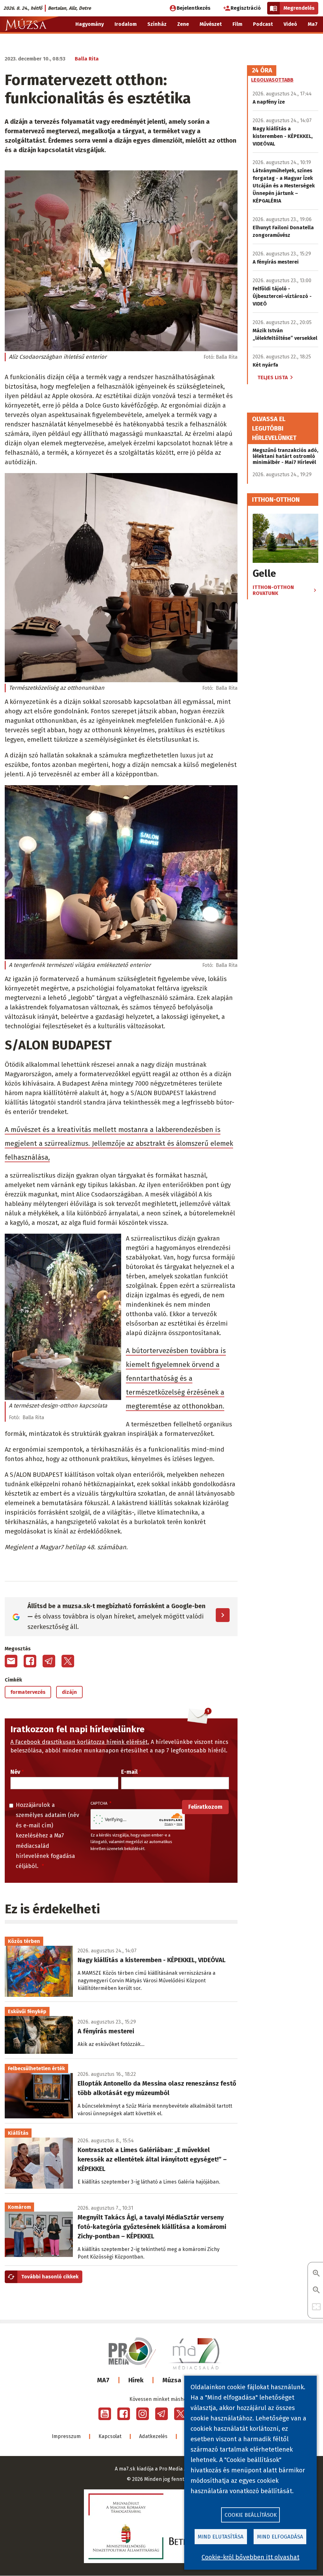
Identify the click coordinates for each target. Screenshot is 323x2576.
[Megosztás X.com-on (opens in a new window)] (68, 1661)
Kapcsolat (110, 2436)
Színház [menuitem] (157, 24)
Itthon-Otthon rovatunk (273, 590)
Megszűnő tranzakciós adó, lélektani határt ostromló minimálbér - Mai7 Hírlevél (285, 456)
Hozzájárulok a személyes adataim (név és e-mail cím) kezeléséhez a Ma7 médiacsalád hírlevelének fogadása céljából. (47, 1836)
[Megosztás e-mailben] (11, 1661)
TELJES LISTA (273, 377)
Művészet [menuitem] (211, 24)
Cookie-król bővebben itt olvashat (250, 2557)
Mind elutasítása (221, 2537)
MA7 (103, 2380)
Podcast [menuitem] (263, 24)
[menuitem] (314, 40)
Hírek (136, 2380)
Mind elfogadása (280, 2537)
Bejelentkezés (194, 8)
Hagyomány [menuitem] (90, 24)
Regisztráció (246, 8)
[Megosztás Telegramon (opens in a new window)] (49, 1661)
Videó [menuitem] (290, 24)
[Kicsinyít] (316, 2290)
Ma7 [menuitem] (313, 24)
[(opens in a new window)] (105, 2414)
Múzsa (172, 2380)
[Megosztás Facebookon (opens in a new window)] (30, 1661)
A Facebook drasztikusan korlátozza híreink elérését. (80, 1742)
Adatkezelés (153, 2436)
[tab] (262, 71)
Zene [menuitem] (183, 24)
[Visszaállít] (316, 2307)
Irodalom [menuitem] (126, 24)
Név (15, 1772)
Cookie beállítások (251, 2515)
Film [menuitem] (237, 24)
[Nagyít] (316, 2274)
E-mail (129, 1772)
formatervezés (28, 1692)
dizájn (69, 1692)
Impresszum (66, 2436)
